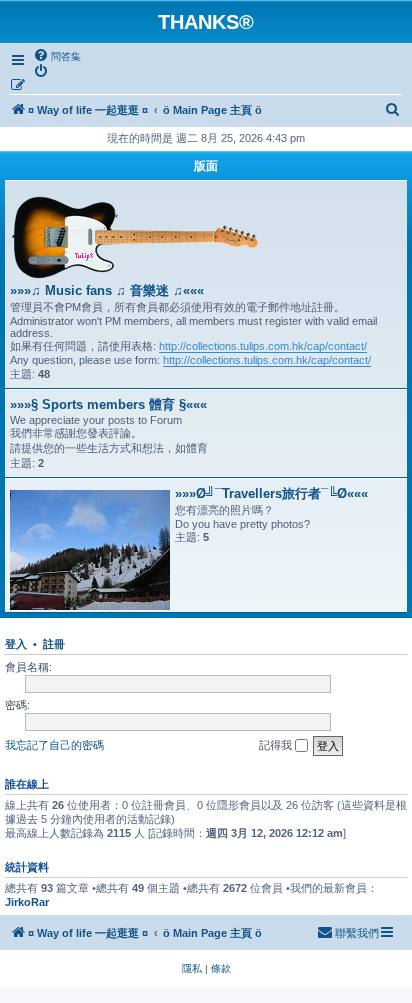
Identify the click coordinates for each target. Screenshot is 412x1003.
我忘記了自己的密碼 (54, 745)
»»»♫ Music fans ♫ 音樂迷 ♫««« (107, 290)
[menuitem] (57, 56)
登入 (16, 644)
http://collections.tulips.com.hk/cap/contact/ (263, 346)
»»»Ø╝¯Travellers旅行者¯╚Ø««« (271, 493)
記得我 (277, 745)
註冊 (54, 644)
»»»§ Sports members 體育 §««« (108, 404)
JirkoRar (27, 902)
